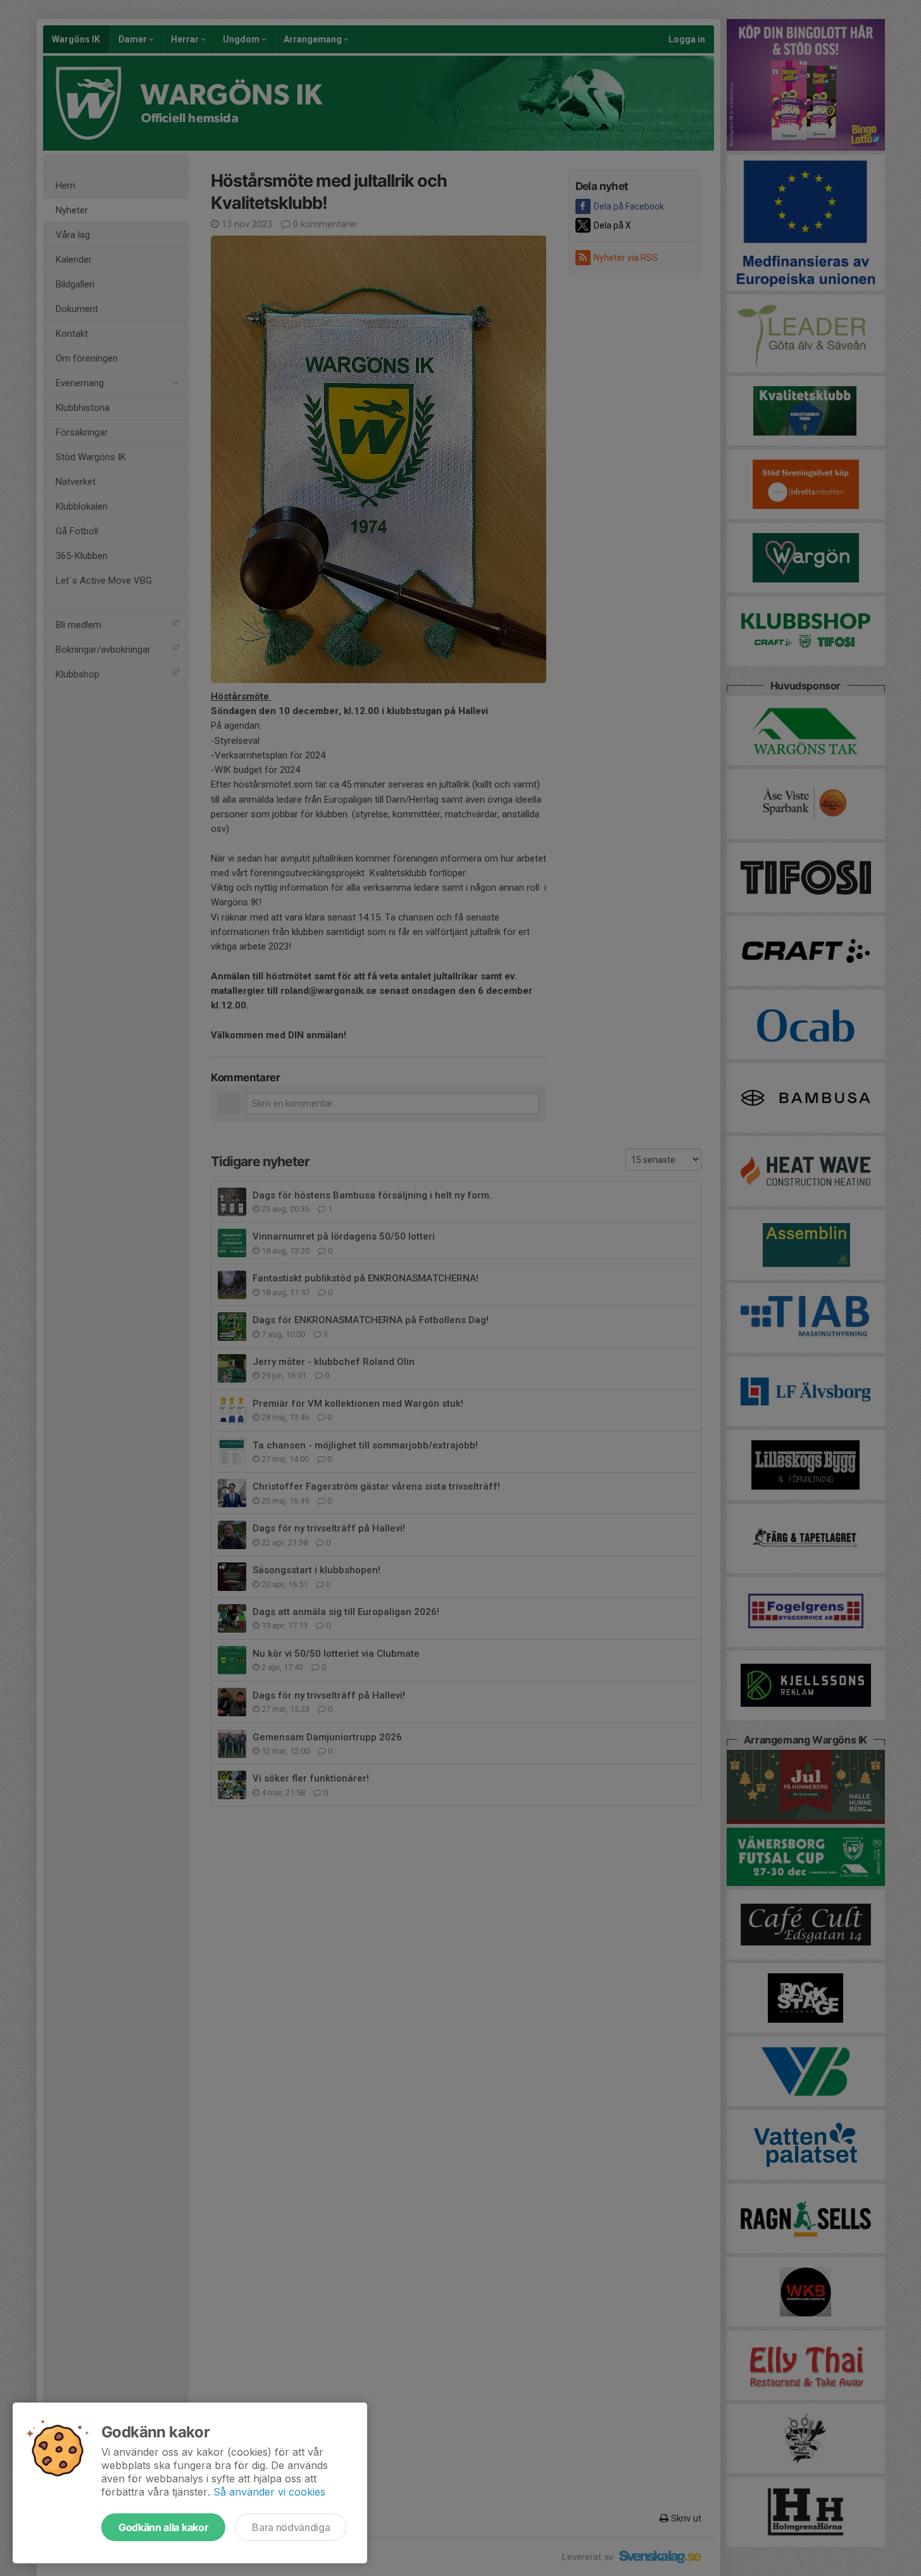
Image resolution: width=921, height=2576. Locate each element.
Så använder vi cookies (269, 2492)
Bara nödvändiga (291, 2527)
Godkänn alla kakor (163, 2527)
